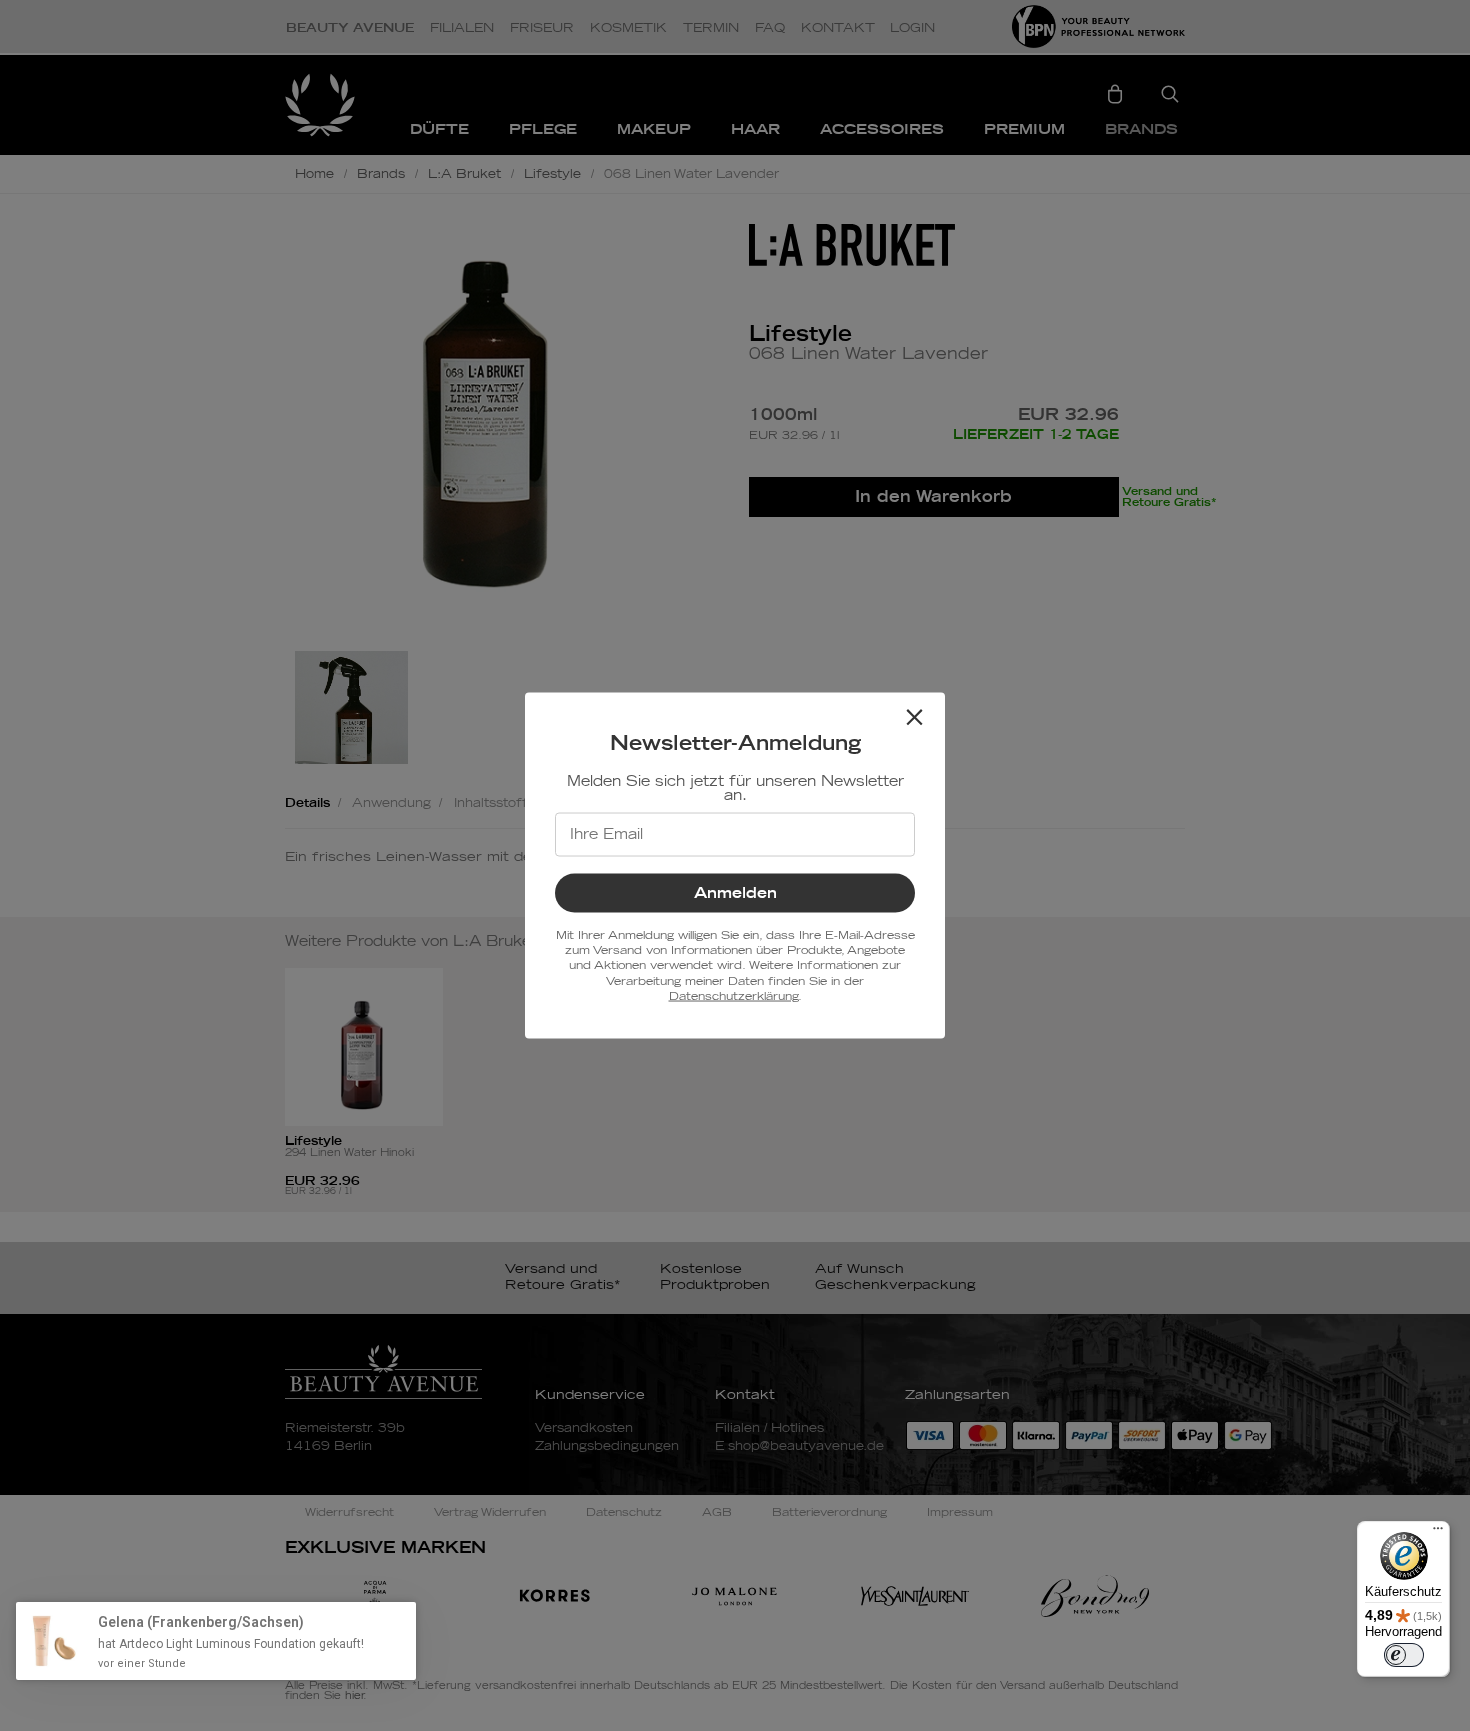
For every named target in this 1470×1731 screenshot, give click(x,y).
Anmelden (735, 892)
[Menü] (1438, 1533)
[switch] (1404, 1655)
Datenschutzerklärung (733, 996)
